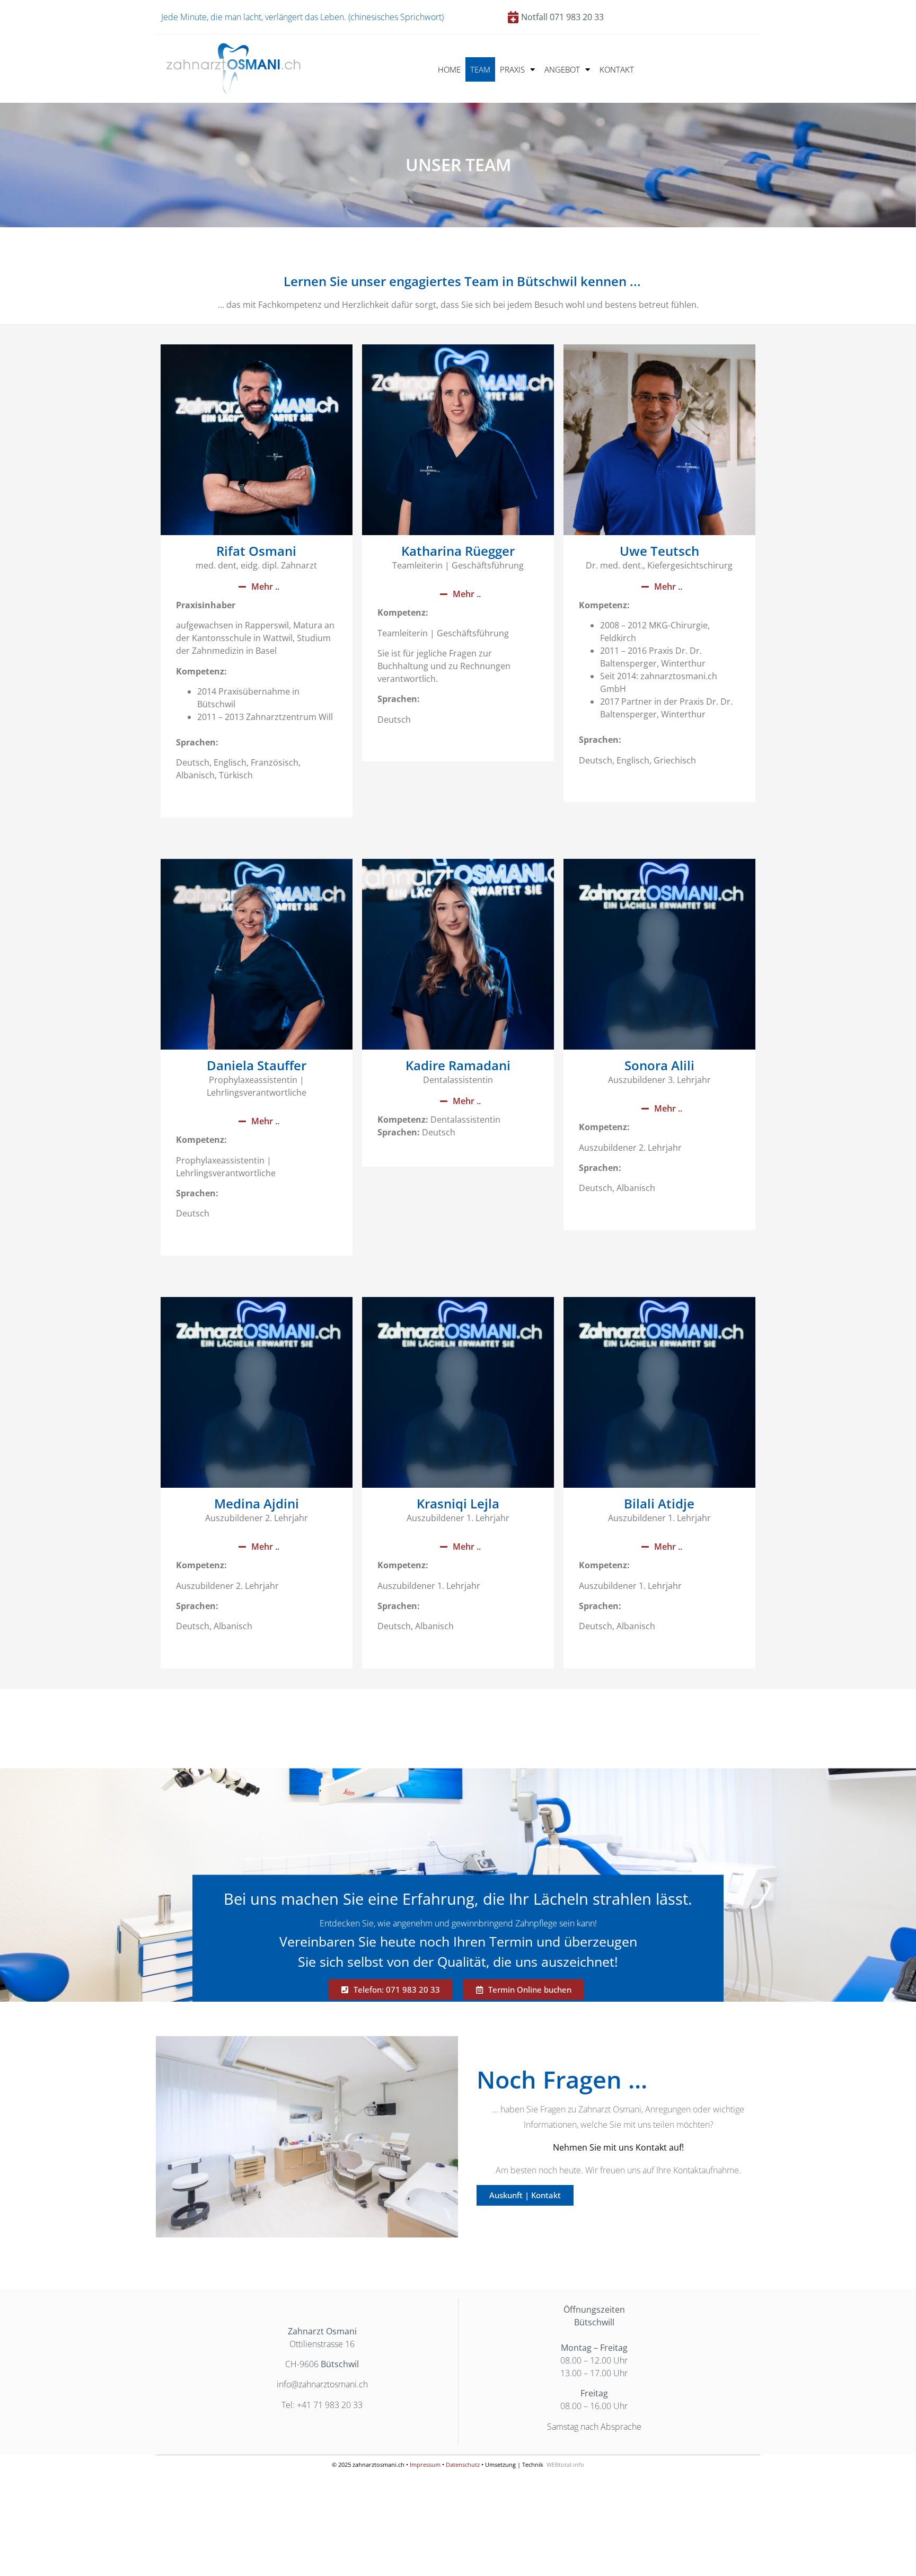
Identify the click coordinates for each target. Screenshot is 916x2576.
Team (480, 69)
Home (449, 69)
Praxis (512, 69)
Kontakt (617, 69)
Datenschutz (463, 2464)
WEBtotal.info (565, 2464)
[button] (257, 587)
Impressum (425, 2464)
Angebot (562, 69)
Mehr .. (265, 587)
